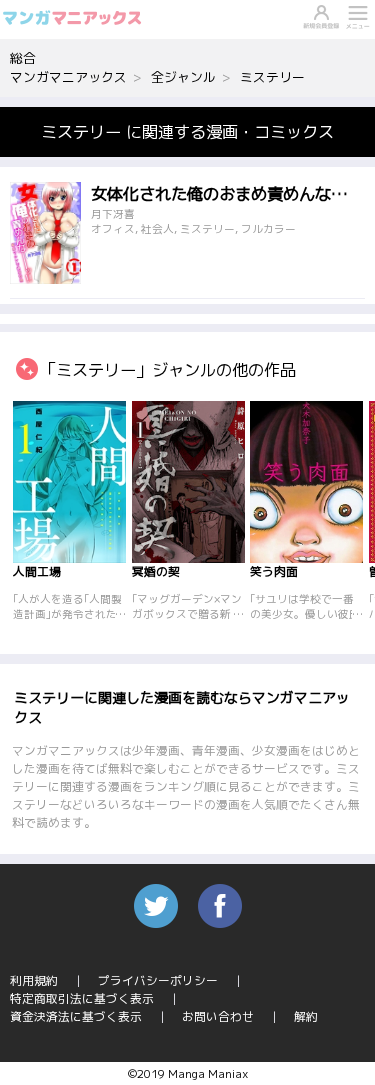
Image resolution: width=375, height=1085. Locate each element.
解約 (306, 1016)
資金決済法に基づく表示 (76, 1016)
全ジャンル (183, 77)
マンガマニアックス (68, 77)
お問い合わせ (218, 1016)
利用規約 (34, 980)
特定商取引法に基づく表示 (82, 998)
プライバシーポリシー (158, 980)
